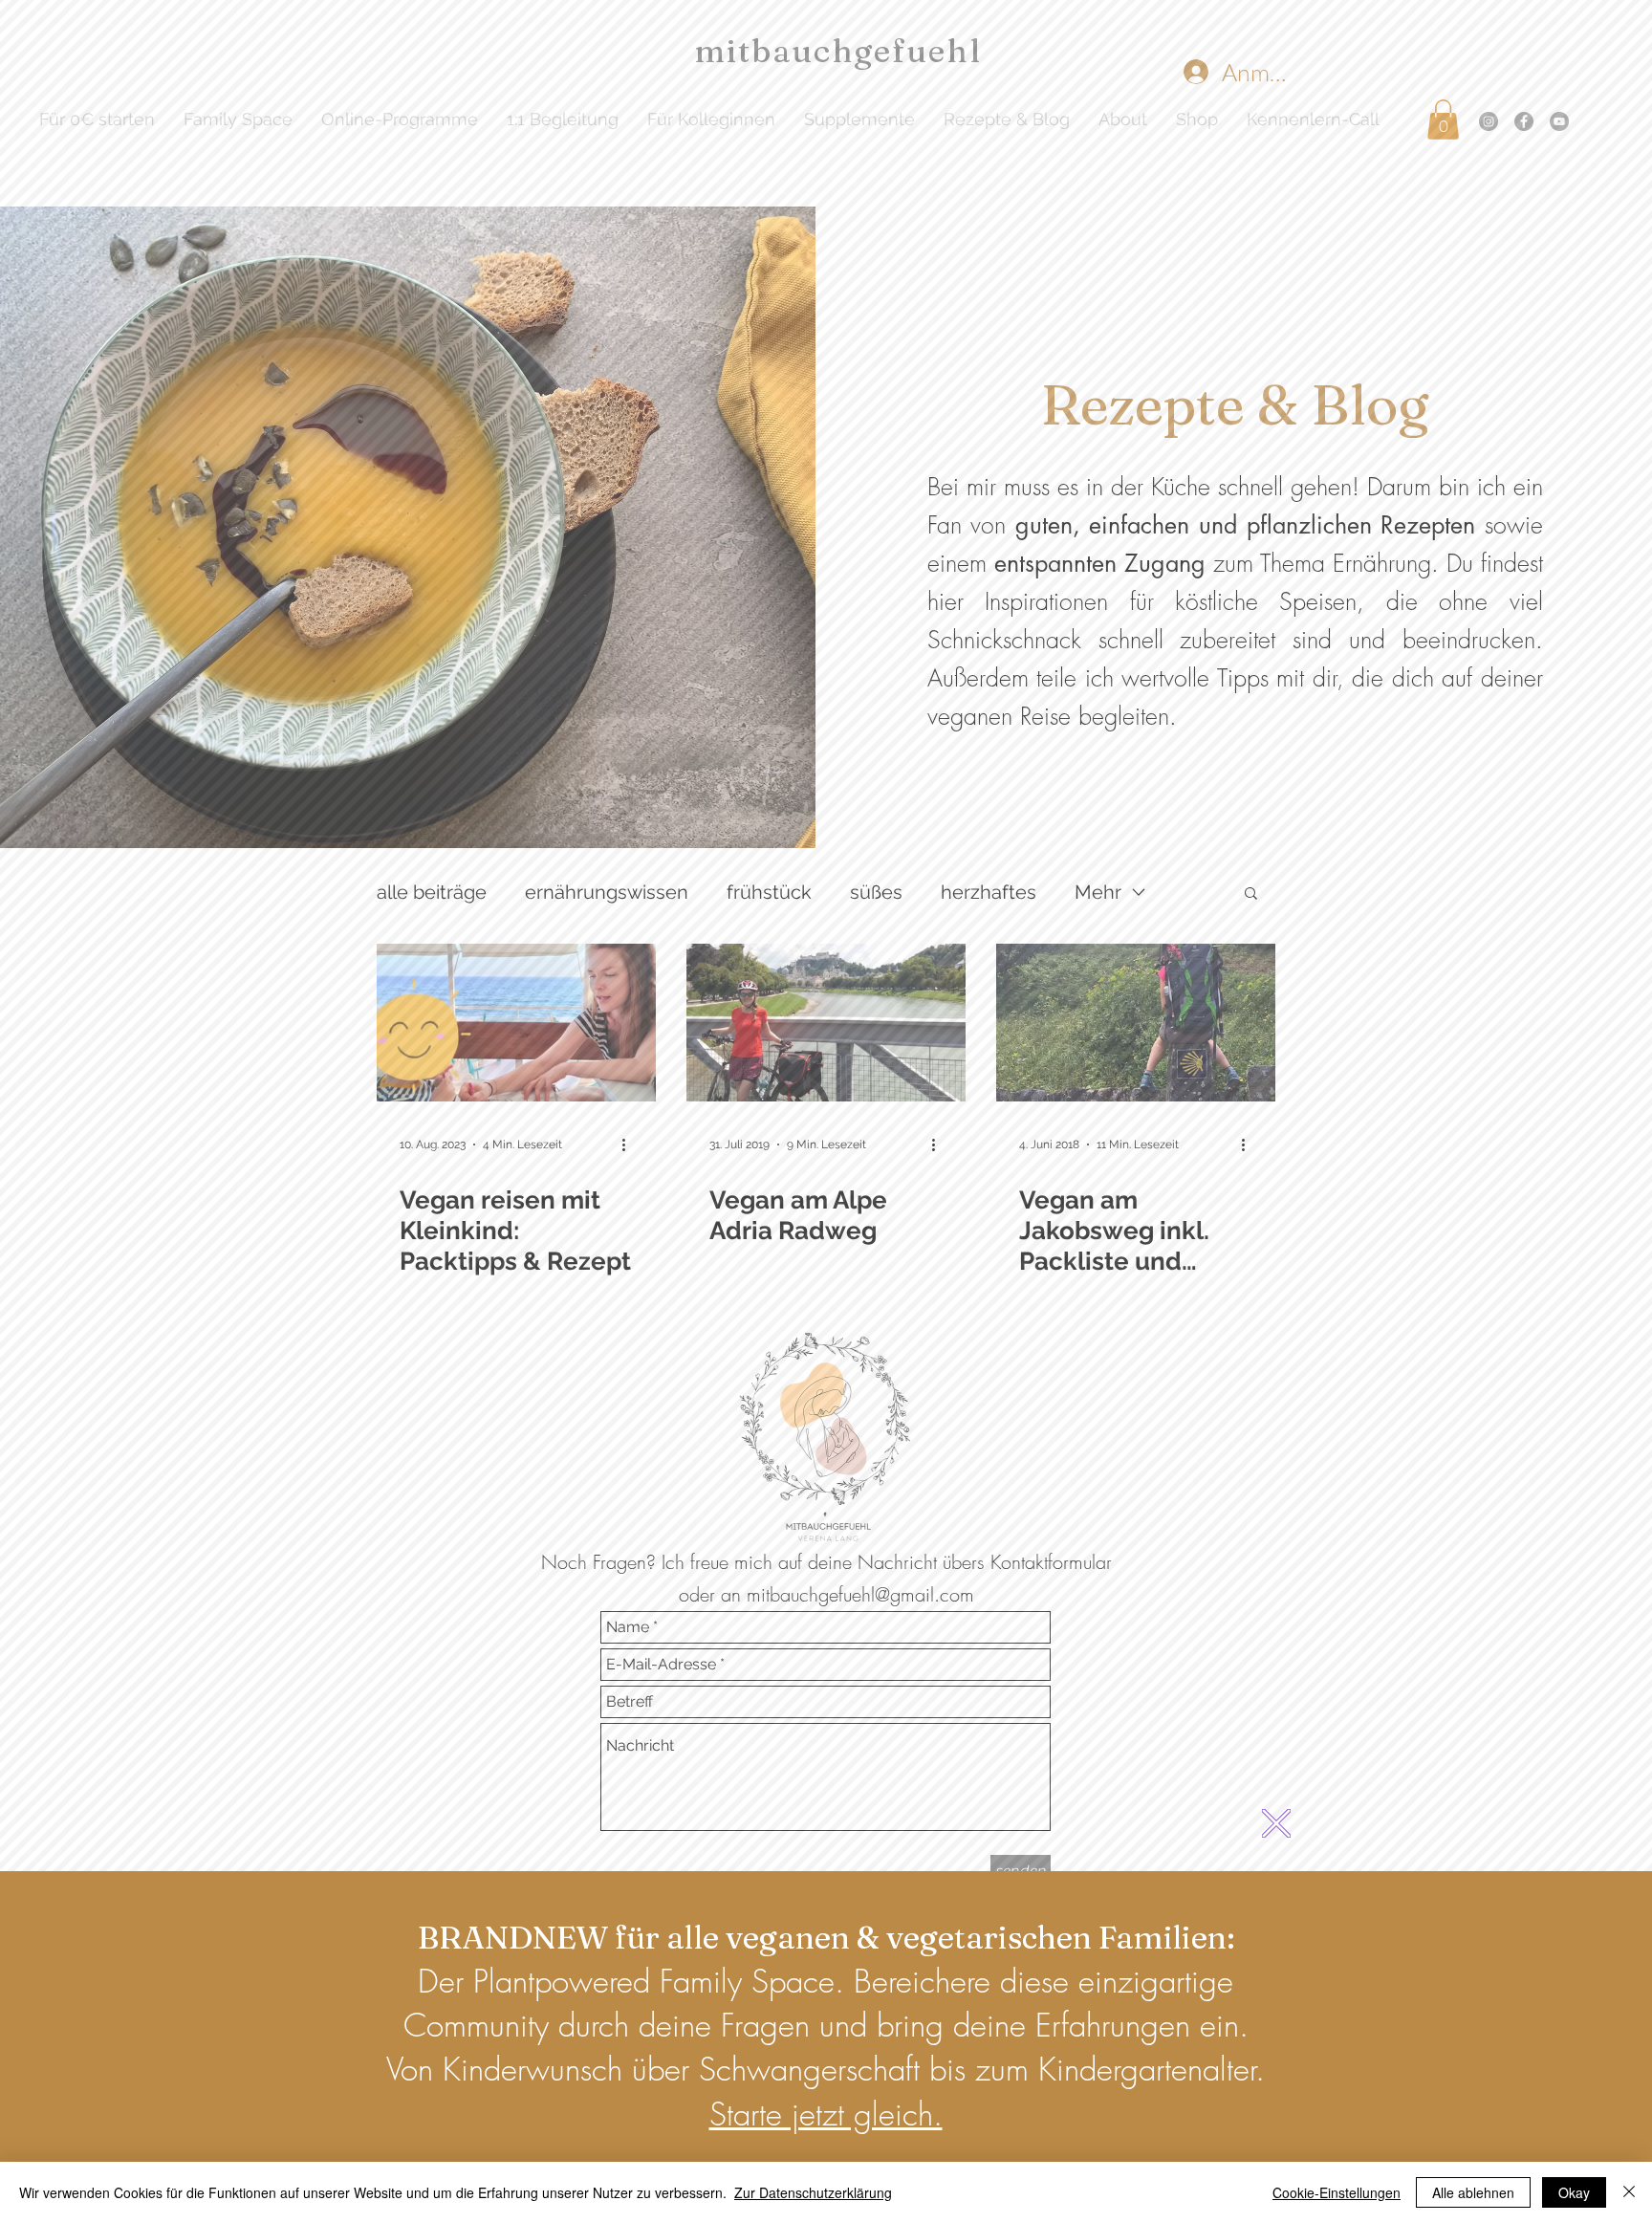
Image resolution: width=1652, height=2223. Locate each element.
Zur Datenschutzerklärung (813, 2192)
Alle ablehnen (1473, 2192)
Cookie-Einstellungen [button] (1337, 2192)
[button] (1276, 1823)
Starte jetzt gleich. (826, 2114)
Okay (1574, 2192)
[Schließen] (1629, 2192)
